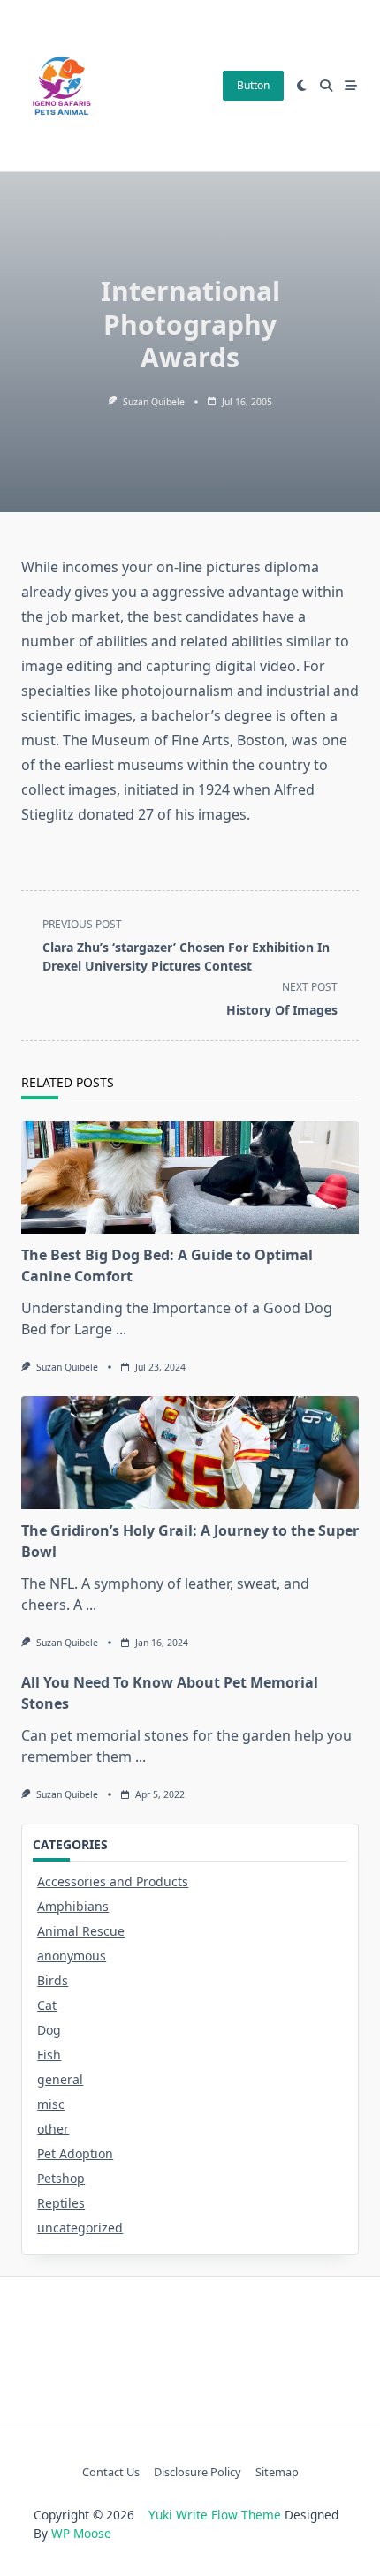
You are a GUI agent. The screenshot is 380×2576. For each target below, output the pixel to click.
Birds (53, 1980)
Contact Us (111, 2473)
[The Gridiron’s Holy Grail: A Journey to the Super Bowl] (190, 1453)
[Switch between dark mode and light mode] (302, 86)
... (121, 1329)
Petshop (61, 2178)
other (53, 2129)
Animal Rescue (81, 1931)
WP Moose (81, 2533)
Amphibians (73, 1906)
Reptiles (61, 2203)
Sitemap (277, 2473)
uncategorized (80, 2228)
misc (51, 2104)
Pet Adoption (75, 2153)
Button (253, 85)
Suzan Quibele (154, 402)
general (60, 2079)
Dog (49, 2030)
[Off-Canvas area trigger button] (351, 86)
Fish (49, 2055)
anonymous (72, 1956)
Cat (47, 2005)
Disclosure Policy (198, 2473)
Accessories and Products (113, 1881)
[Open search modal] (326, 86)
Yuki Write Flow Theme (215, 2515)
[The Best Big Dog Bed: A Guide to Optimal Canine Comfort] (190, 1177)
